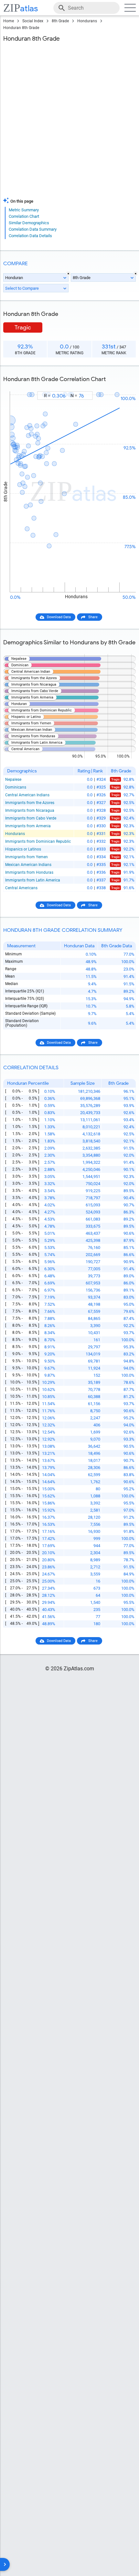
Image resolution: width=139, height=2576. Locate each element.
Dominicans (16, 787)
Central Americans (21, 888)
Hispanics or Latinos (23, 849)
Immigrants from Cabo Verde (31, 818)
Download (123, 386)
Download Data (59, 617)
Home (9, 21)
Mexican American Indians (28, 865)
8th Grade (60, 21)
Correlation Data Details (30, 236)
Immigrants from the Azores (30, 803)
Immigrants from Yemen (27, 857)
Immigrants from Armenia (28, 826)
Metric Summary (24, 210)
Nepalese (13, 780)
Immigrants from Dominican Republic (38, 841)
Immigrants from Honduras (29, 872)
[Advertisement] (69, 121)
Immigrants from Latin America (33, 880)
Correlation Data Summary (33, 229)
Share (93, 617)
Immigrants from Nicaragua (30, 810)
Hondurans (87, 21)
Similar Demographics (29, 223)
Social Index (33, 21)
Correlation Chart (24, 216)
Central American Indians (27, 795)
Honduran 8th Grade (21, 28)
